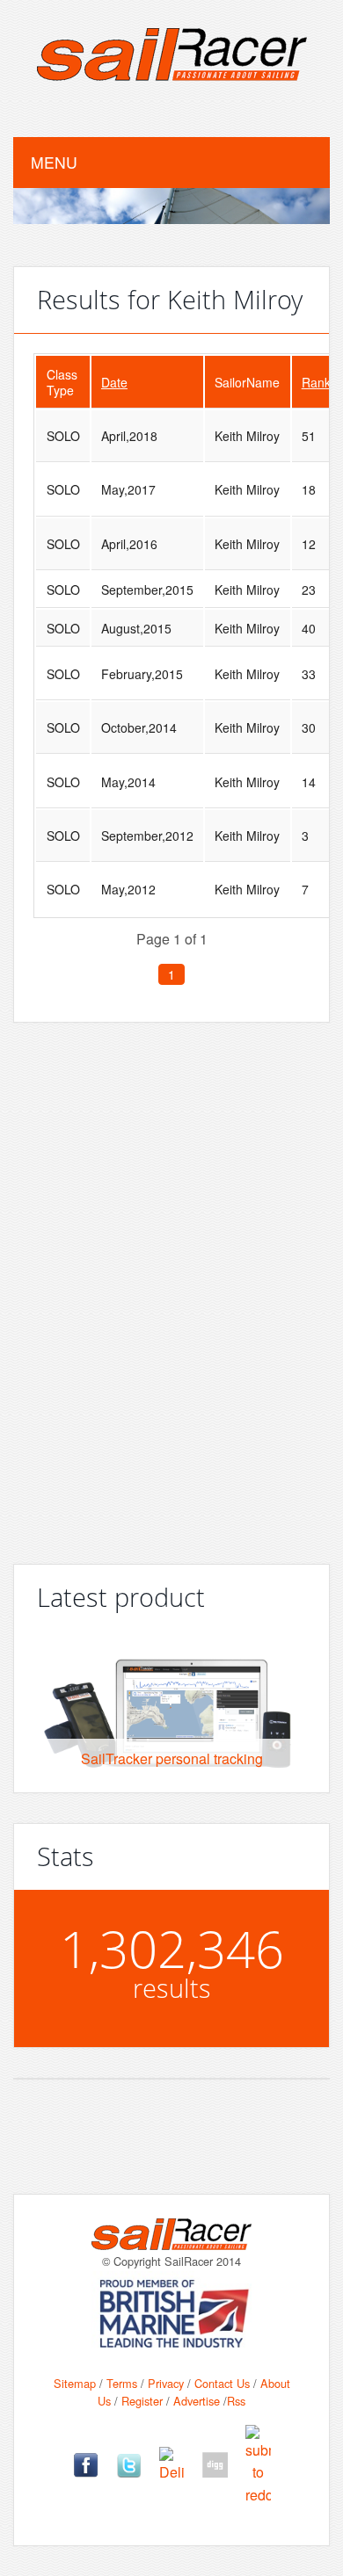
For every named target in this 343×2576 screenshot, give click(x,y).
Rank (316, 382)
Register (142, 2401)
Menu (54, 162)
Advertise (197, 2401)
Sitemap (75, 2383)
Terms (122, 2383)
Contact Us (222, 2383)
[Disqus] (171, 1286)
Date (114, 382)
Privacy (166, 2383)
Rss (236, 2401)
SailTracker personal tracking (172, 1758)
